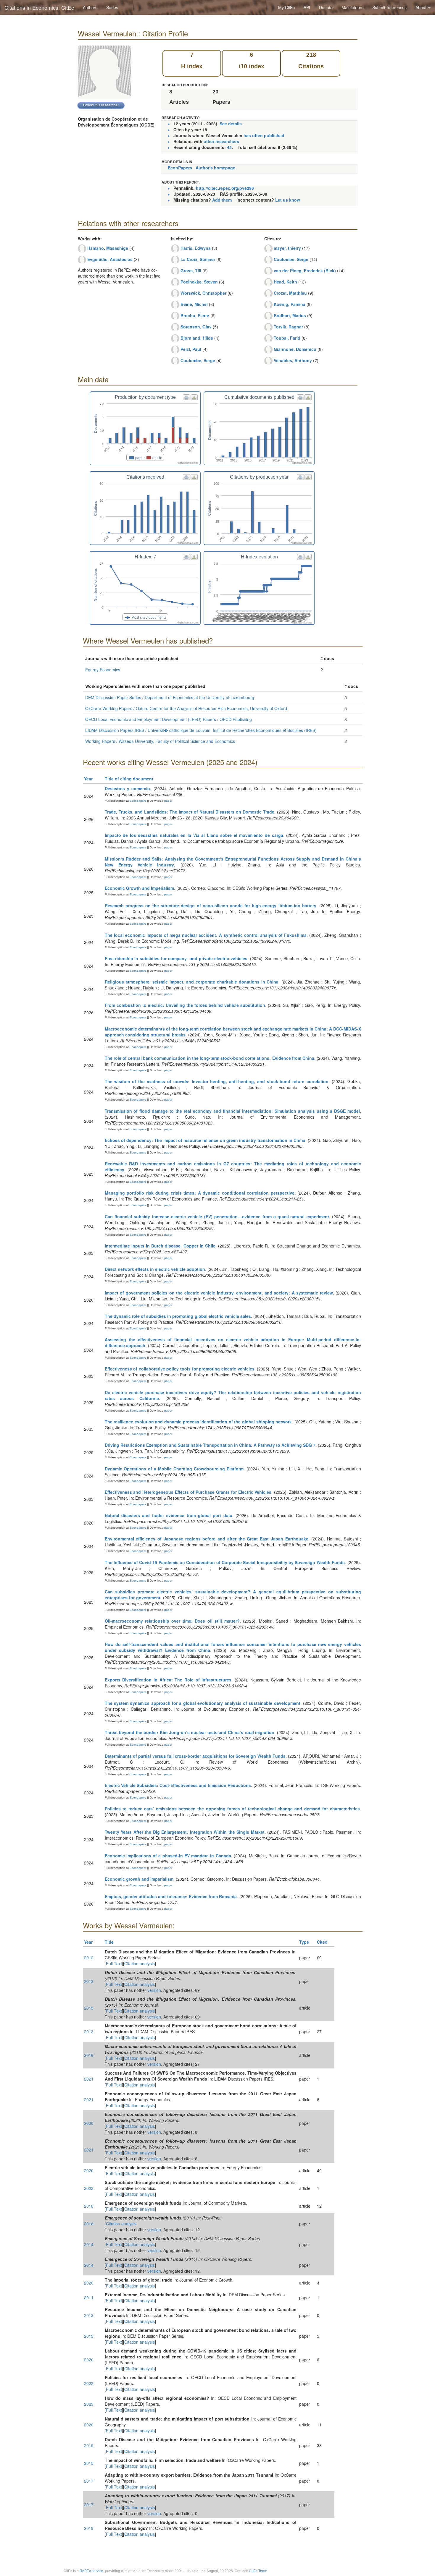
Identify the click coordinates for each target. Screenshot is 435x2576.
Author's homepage (215, 168)
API (307, 7)
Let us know (288, 200)
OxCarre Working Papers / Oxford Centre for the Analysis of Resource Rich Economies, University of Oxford (186, 708)
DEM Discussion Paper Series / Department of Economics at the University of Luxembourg (170, 697)
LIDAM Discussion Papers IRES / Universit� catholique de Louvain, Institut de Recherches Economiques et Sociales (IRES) (201, 730)
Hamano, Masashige (108, 248)
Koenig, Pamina (290, 304)
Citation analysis (140, 1963)
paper (168, 801)
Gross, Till (191, 270)
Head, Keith (285, 282)
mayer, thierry (287, 248)
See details (231, 124)
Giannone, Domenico (295, 349)
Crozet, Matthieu (290, 293)
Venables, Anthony (293, 360)
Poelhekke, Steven (199, 282)
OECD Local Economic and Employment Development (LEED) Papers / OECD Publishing (169, 719)
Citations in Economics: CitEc (39, 7)
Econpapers (137, 801)
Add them (222, 200)
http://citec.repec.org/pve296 (225, 188)
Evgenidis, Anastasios (110, 259)
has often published (264, 135)
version (154, 1990)
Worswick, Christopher (203, 293)
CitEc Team (258, 2571)
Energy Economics (103, 670)
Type (304, 1942)
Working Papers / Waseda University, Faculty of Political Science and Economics (160, 741)
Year (88, 779)
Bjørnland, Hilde (197, 338)
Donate (326, 7)
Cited (322, 1942)
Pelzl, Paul (191, 349)
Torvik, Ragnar (288, 327)
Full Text (114, 1963)
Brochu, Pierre (195, 315)
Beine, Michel (194, 304)
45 (229, 147)
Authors (90, 7)
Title (109, 1942)
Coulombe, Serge (198, 360)
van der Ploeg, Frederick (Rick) (305, 270)
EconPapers (180, 168)
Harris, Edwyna (196, 248)
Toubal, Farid (287, 338)
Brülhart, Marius (290, 315)
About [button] (422, 7)
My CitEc (286, 7)
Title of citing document (129, 779)
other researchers (221, 141)
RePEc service (91, 2571)
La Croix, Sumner (198, 259)
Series (112, 7)
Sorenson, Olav (196, 327)
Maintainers (352, 7)
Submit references (389, 7)
